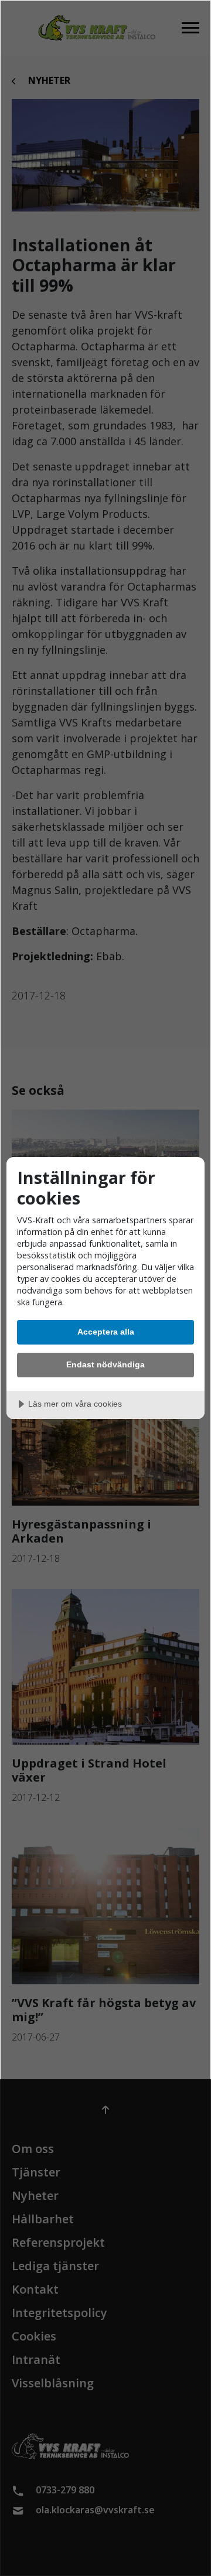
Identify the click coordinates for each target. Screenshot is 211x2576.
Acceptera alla (106, 1332)
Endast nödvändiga (105, 1364)
